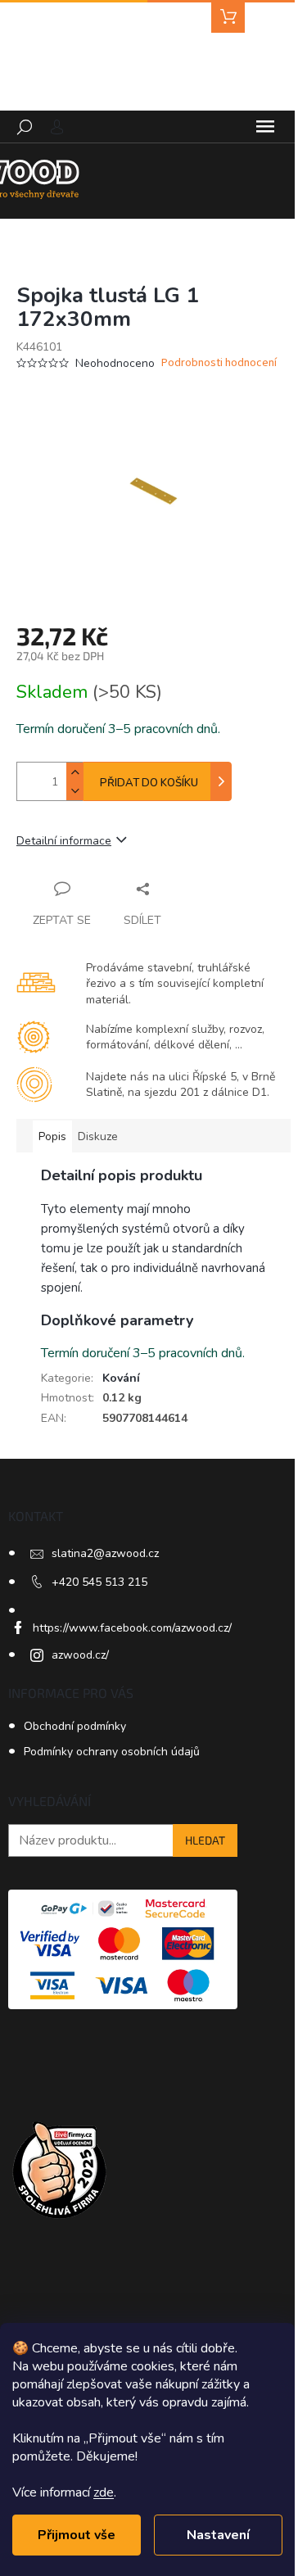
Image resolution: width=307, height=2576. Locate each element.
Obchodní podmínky (75, 1726)
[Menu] (265, 127)
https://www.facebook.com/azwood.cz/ (132, 1628)
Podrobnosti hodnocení (219, 363)
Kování (121, 1378)
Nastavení (218, 2535)
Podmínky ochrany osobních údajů (112, 1752)
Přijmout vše (77, 2535)
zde (104, 2492)
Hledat (205, 1840)
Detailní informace (64, 841)
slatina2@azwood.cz (105, 1553)
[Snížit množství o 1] (74, 791)
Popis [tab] (52, 1136)
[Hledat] (25, 127)
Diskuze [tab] (98, 1136)
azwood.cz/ (80, 1655)
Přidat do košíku (149, 783)
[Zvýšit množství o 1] (74, 772)
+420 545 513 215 (99, 1582)
